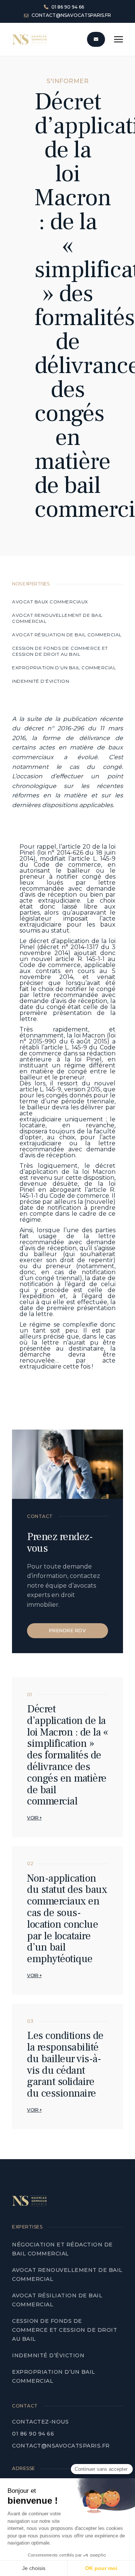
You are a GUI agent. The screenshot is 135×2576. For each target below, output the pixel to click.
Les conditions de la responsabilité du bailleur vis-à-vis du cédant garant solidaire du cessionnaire (65, 2064)
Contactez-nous (40, 2422)
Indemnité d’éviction (41, 681)
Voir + (34, 1818)
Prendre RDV (68, 1631)
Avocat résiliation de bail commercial (67, 635)
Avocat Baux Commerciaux (50, 602)
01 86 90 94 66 (33, 2434)
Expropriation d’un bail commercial (64, 668)
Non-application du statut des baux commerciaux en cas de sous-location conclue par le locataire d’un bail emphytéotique (67, 1919)
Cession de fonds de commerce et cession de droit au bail (60, 651)
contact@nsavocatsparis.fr (61, 2446)
